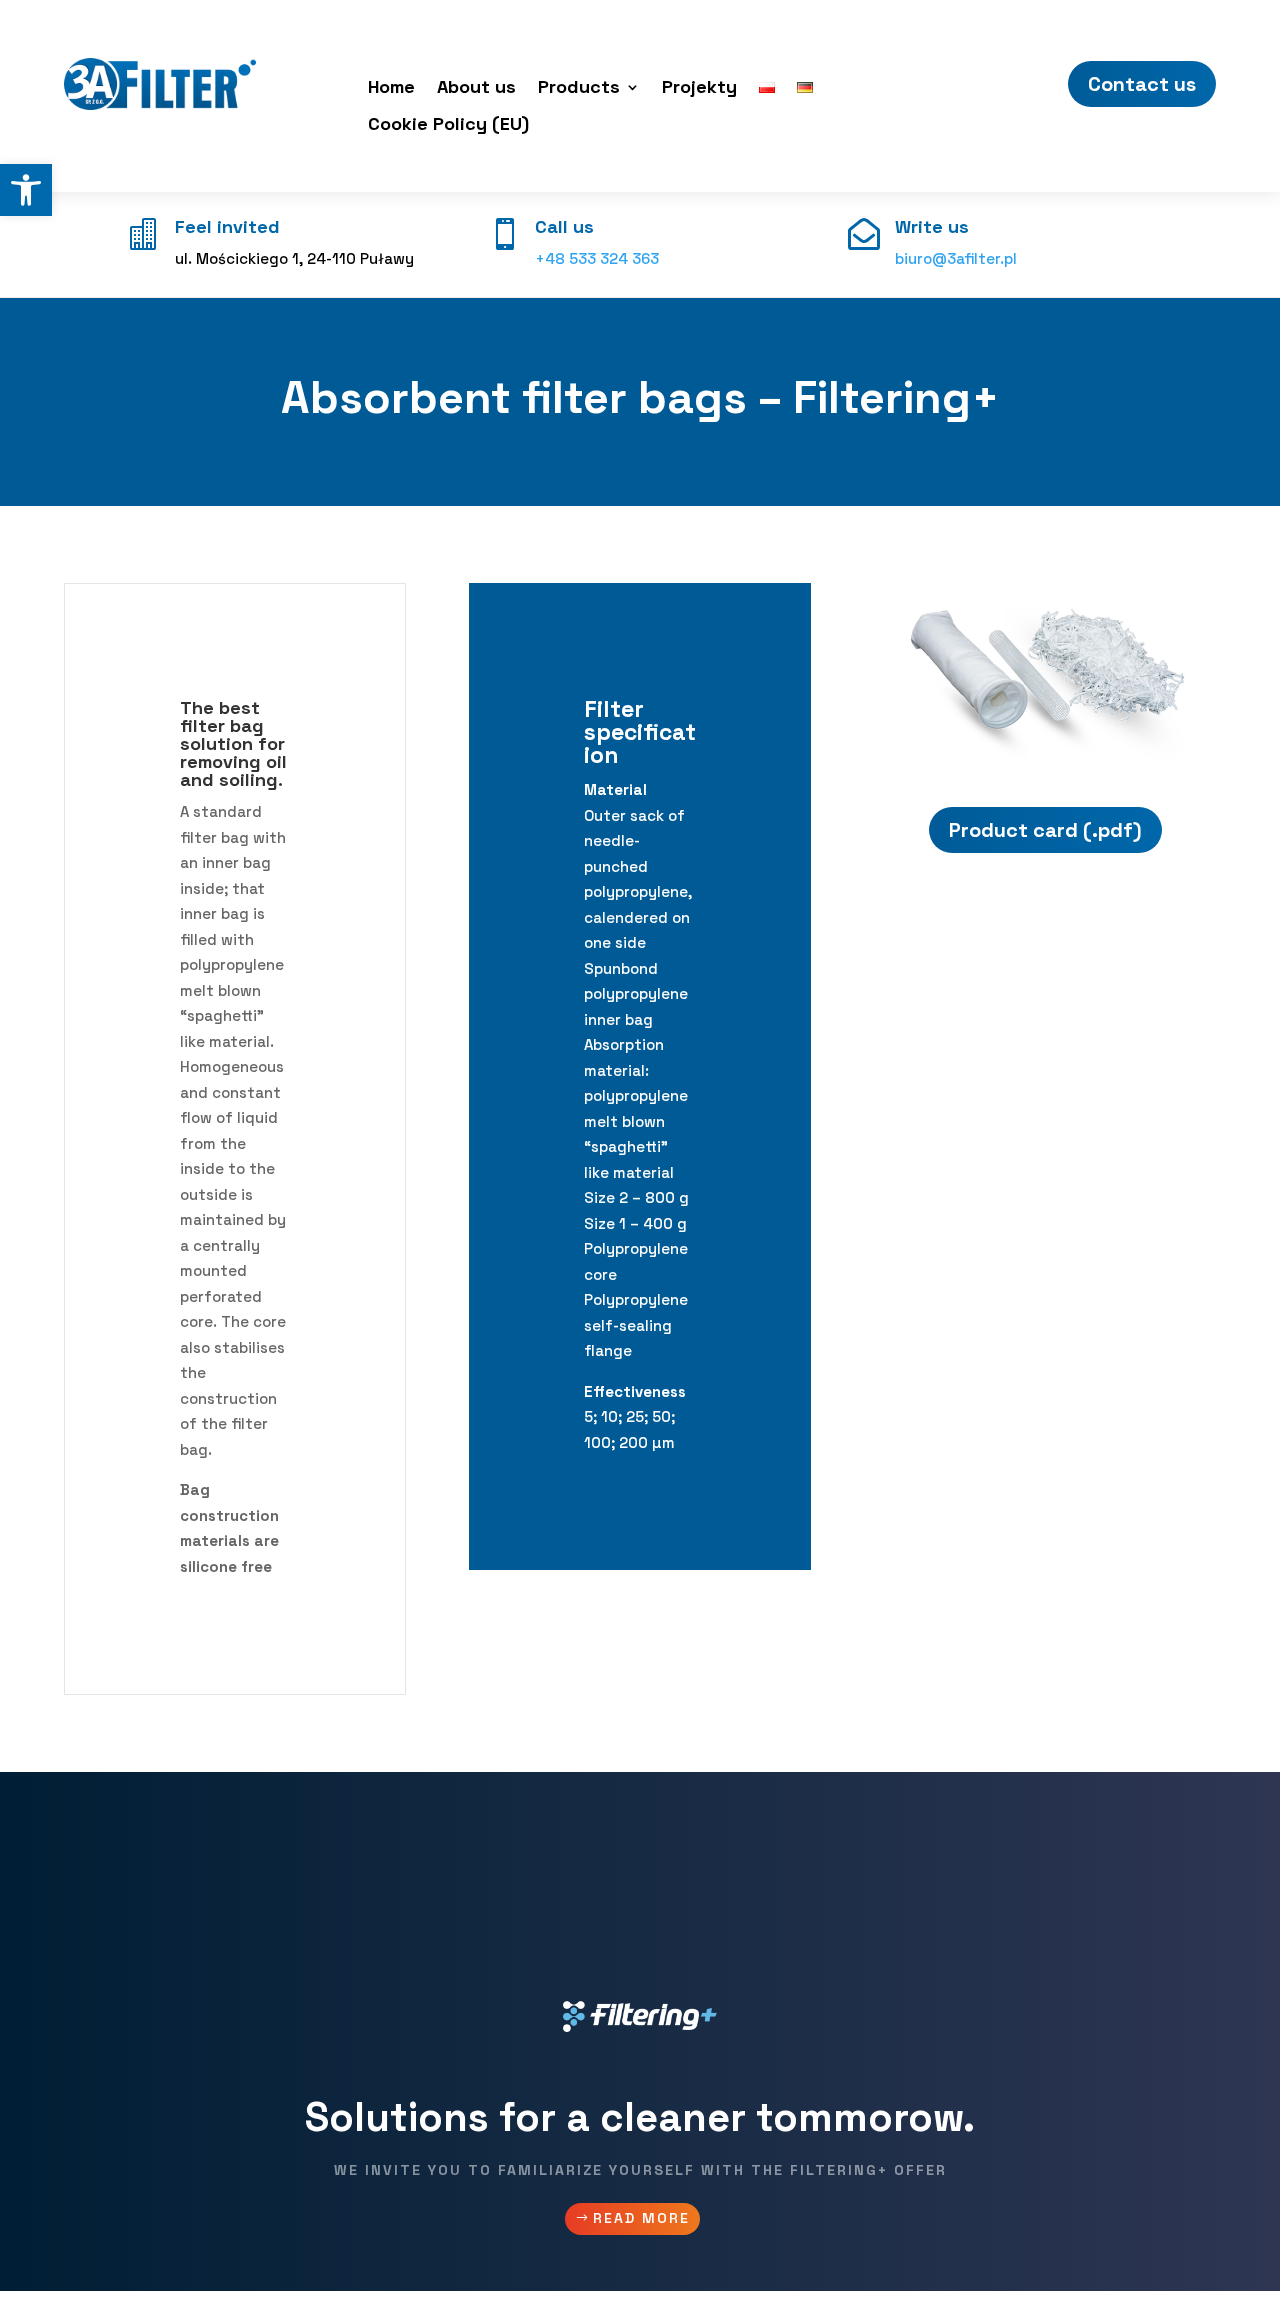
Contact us (1142, 84)
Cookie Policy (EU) (448, 126)
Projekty (699, 89)
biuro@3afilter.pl (956, 258)
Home (391, 89)
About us (476, 89)
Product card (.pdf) (1045, 830)
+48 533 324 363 (597, 258)
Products (579, 89)
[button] (26, 190)
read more (641, 2218)
